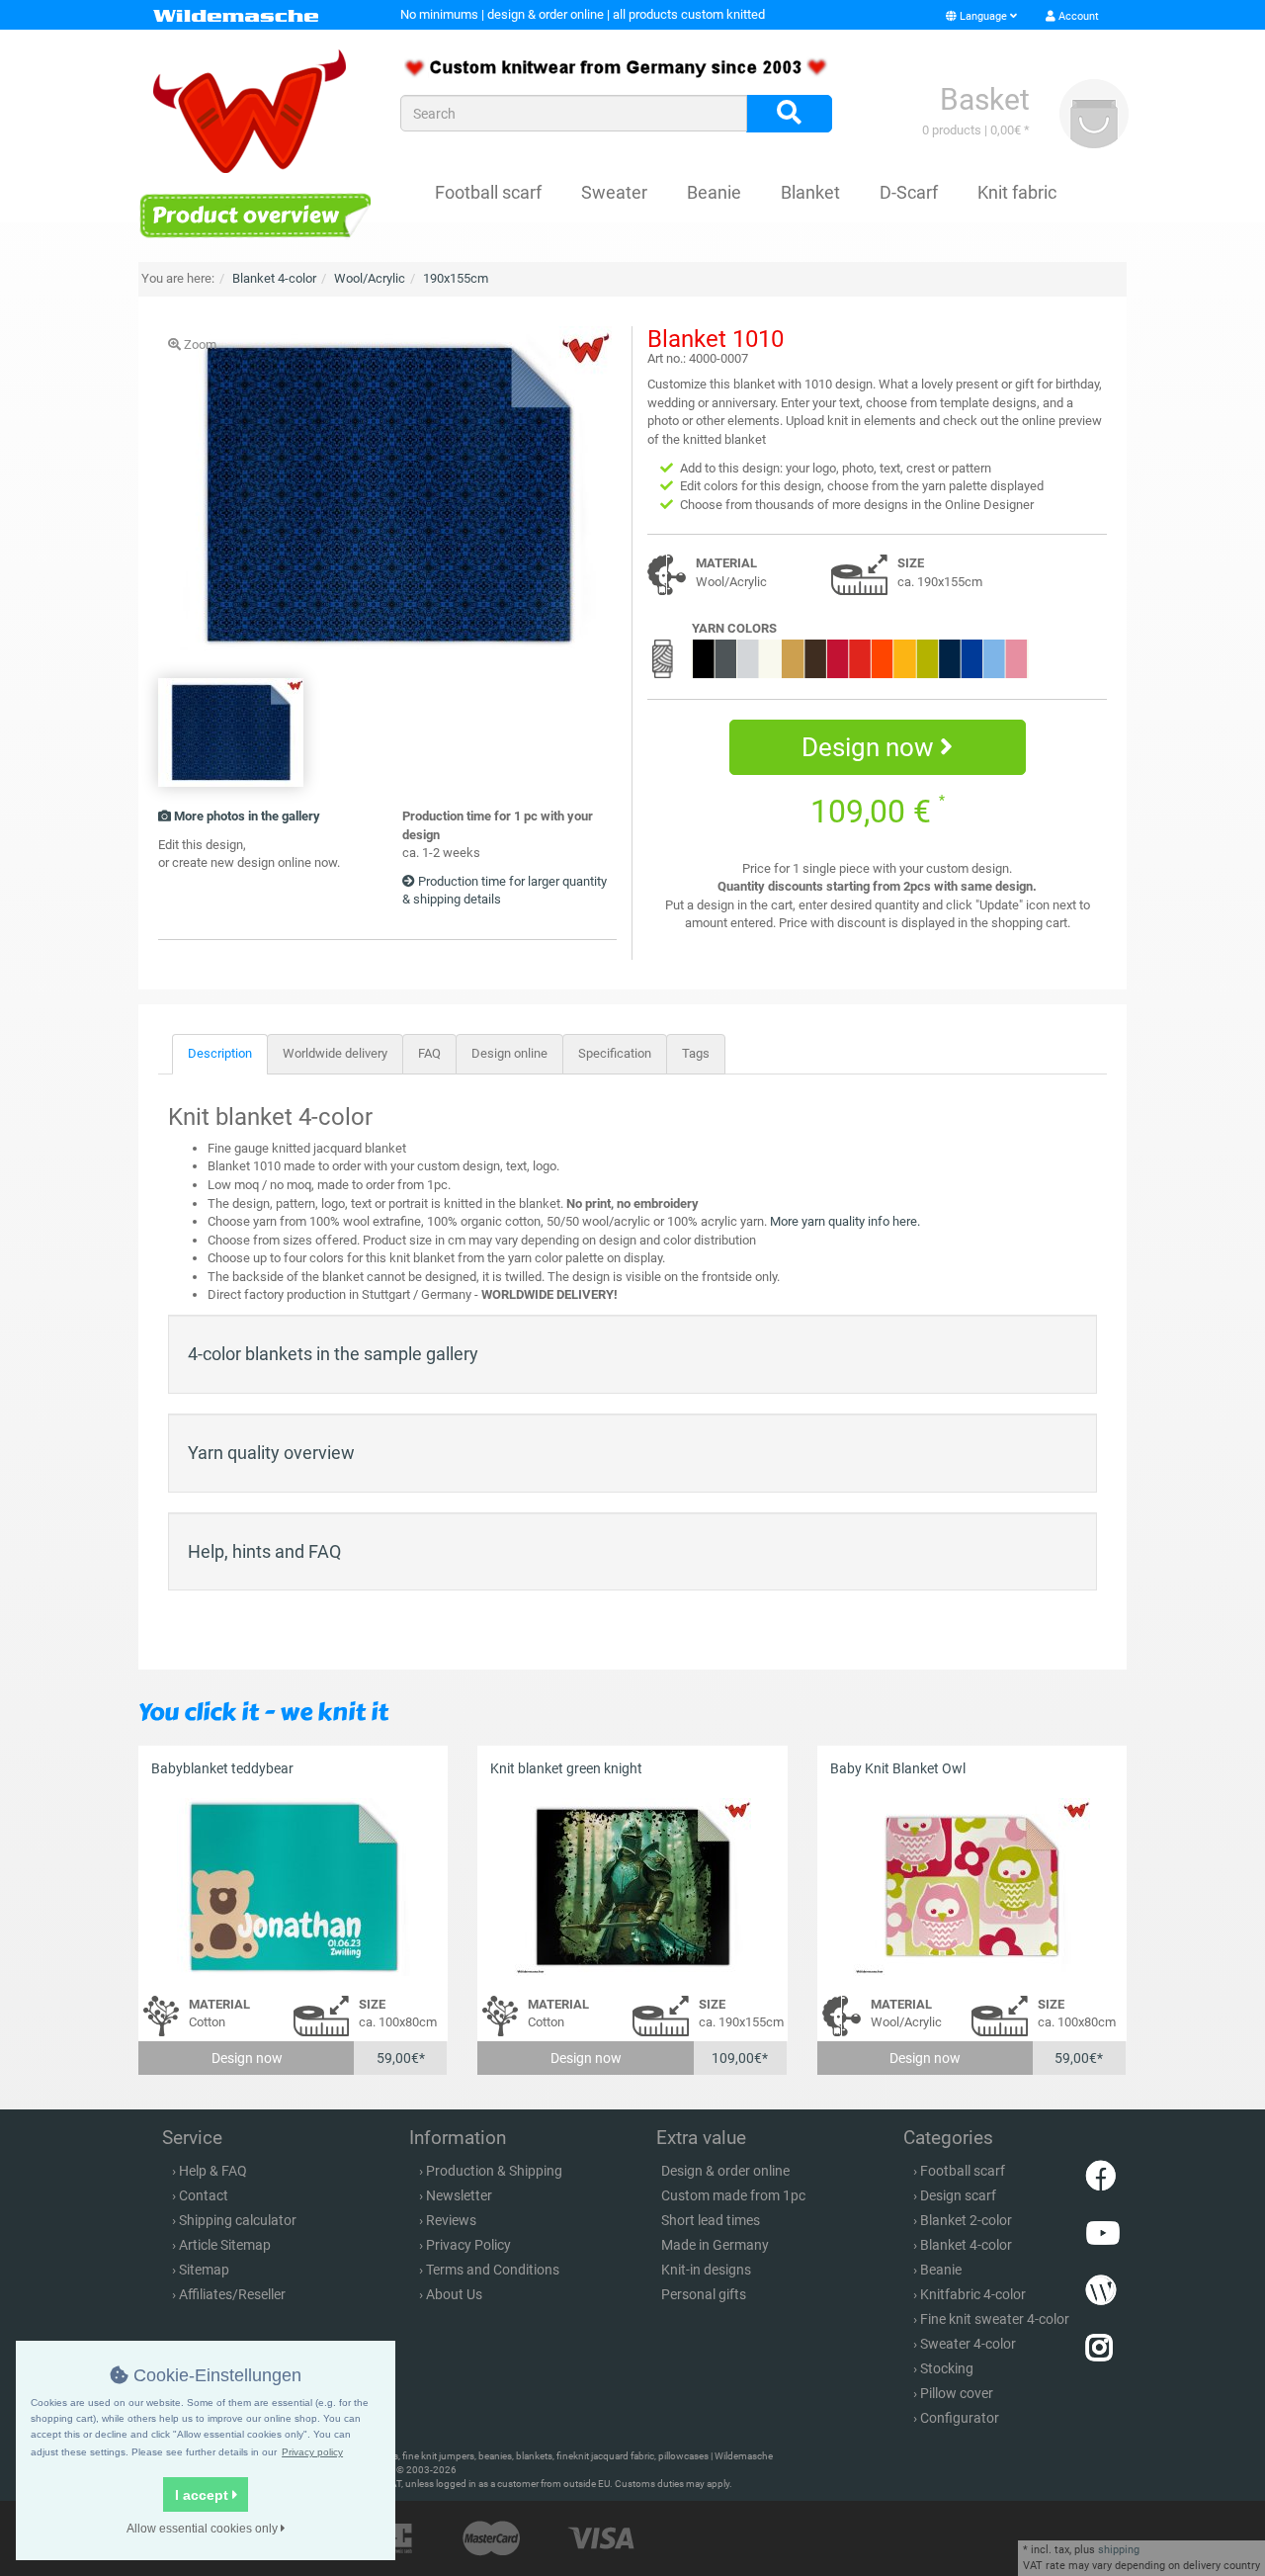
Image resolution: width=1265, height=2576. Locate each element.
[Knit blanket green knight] (632, 1888)
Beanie (714, 192)
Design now (871, 747)
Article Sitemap (225, 2245)
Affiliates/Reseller (232, 2294)
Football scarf (488, 192)
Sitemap (204, 2270)
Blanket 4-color (966, 2245)
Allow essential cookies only (204, 2529)
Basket (985, 99)
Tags (696, 1053)
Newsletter (459, 2195)
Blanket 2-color (966, 2220)
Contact (204, 2195)
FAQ (429, 1053)
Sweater (614, 192)
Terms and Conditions (493, 2270)
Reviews (451, 2220)
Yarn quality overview (271, 1453)
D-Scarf (909, 192)
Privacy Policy (468, 2245)
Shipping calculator (238, 2220)
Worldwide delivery (335, 1053)
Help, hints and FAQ (264, 1551)
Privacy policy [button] (312, 2452)
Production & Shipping (494, 2171)
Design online (509, 1053)
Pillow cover (957, 2393)
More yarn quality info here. (845, 1221)
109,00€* (740, 2058)
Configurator (960, 2418)
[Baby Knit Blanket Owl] (972, 1888)
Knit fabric (1017, 192)
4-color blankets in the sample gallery (333, 1354)
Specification (615, 1053)
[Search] (789, 114)
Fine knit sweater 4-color (995, 2319)
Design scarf (958, 2195)
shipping (1119, 2550)
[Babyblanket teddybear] (293, 1888)
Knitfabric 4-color (973, 2294)
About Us (454, 2294)
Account (1077, 16)
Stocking (947, 2368)
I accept (204, 2495)
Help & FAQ (213, 2171)
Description (220, 1053)
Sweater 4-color (968, 2344)
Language (983, 16)
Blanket (810, 192)
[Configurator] (254, 215)
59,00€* (401, 2058)
